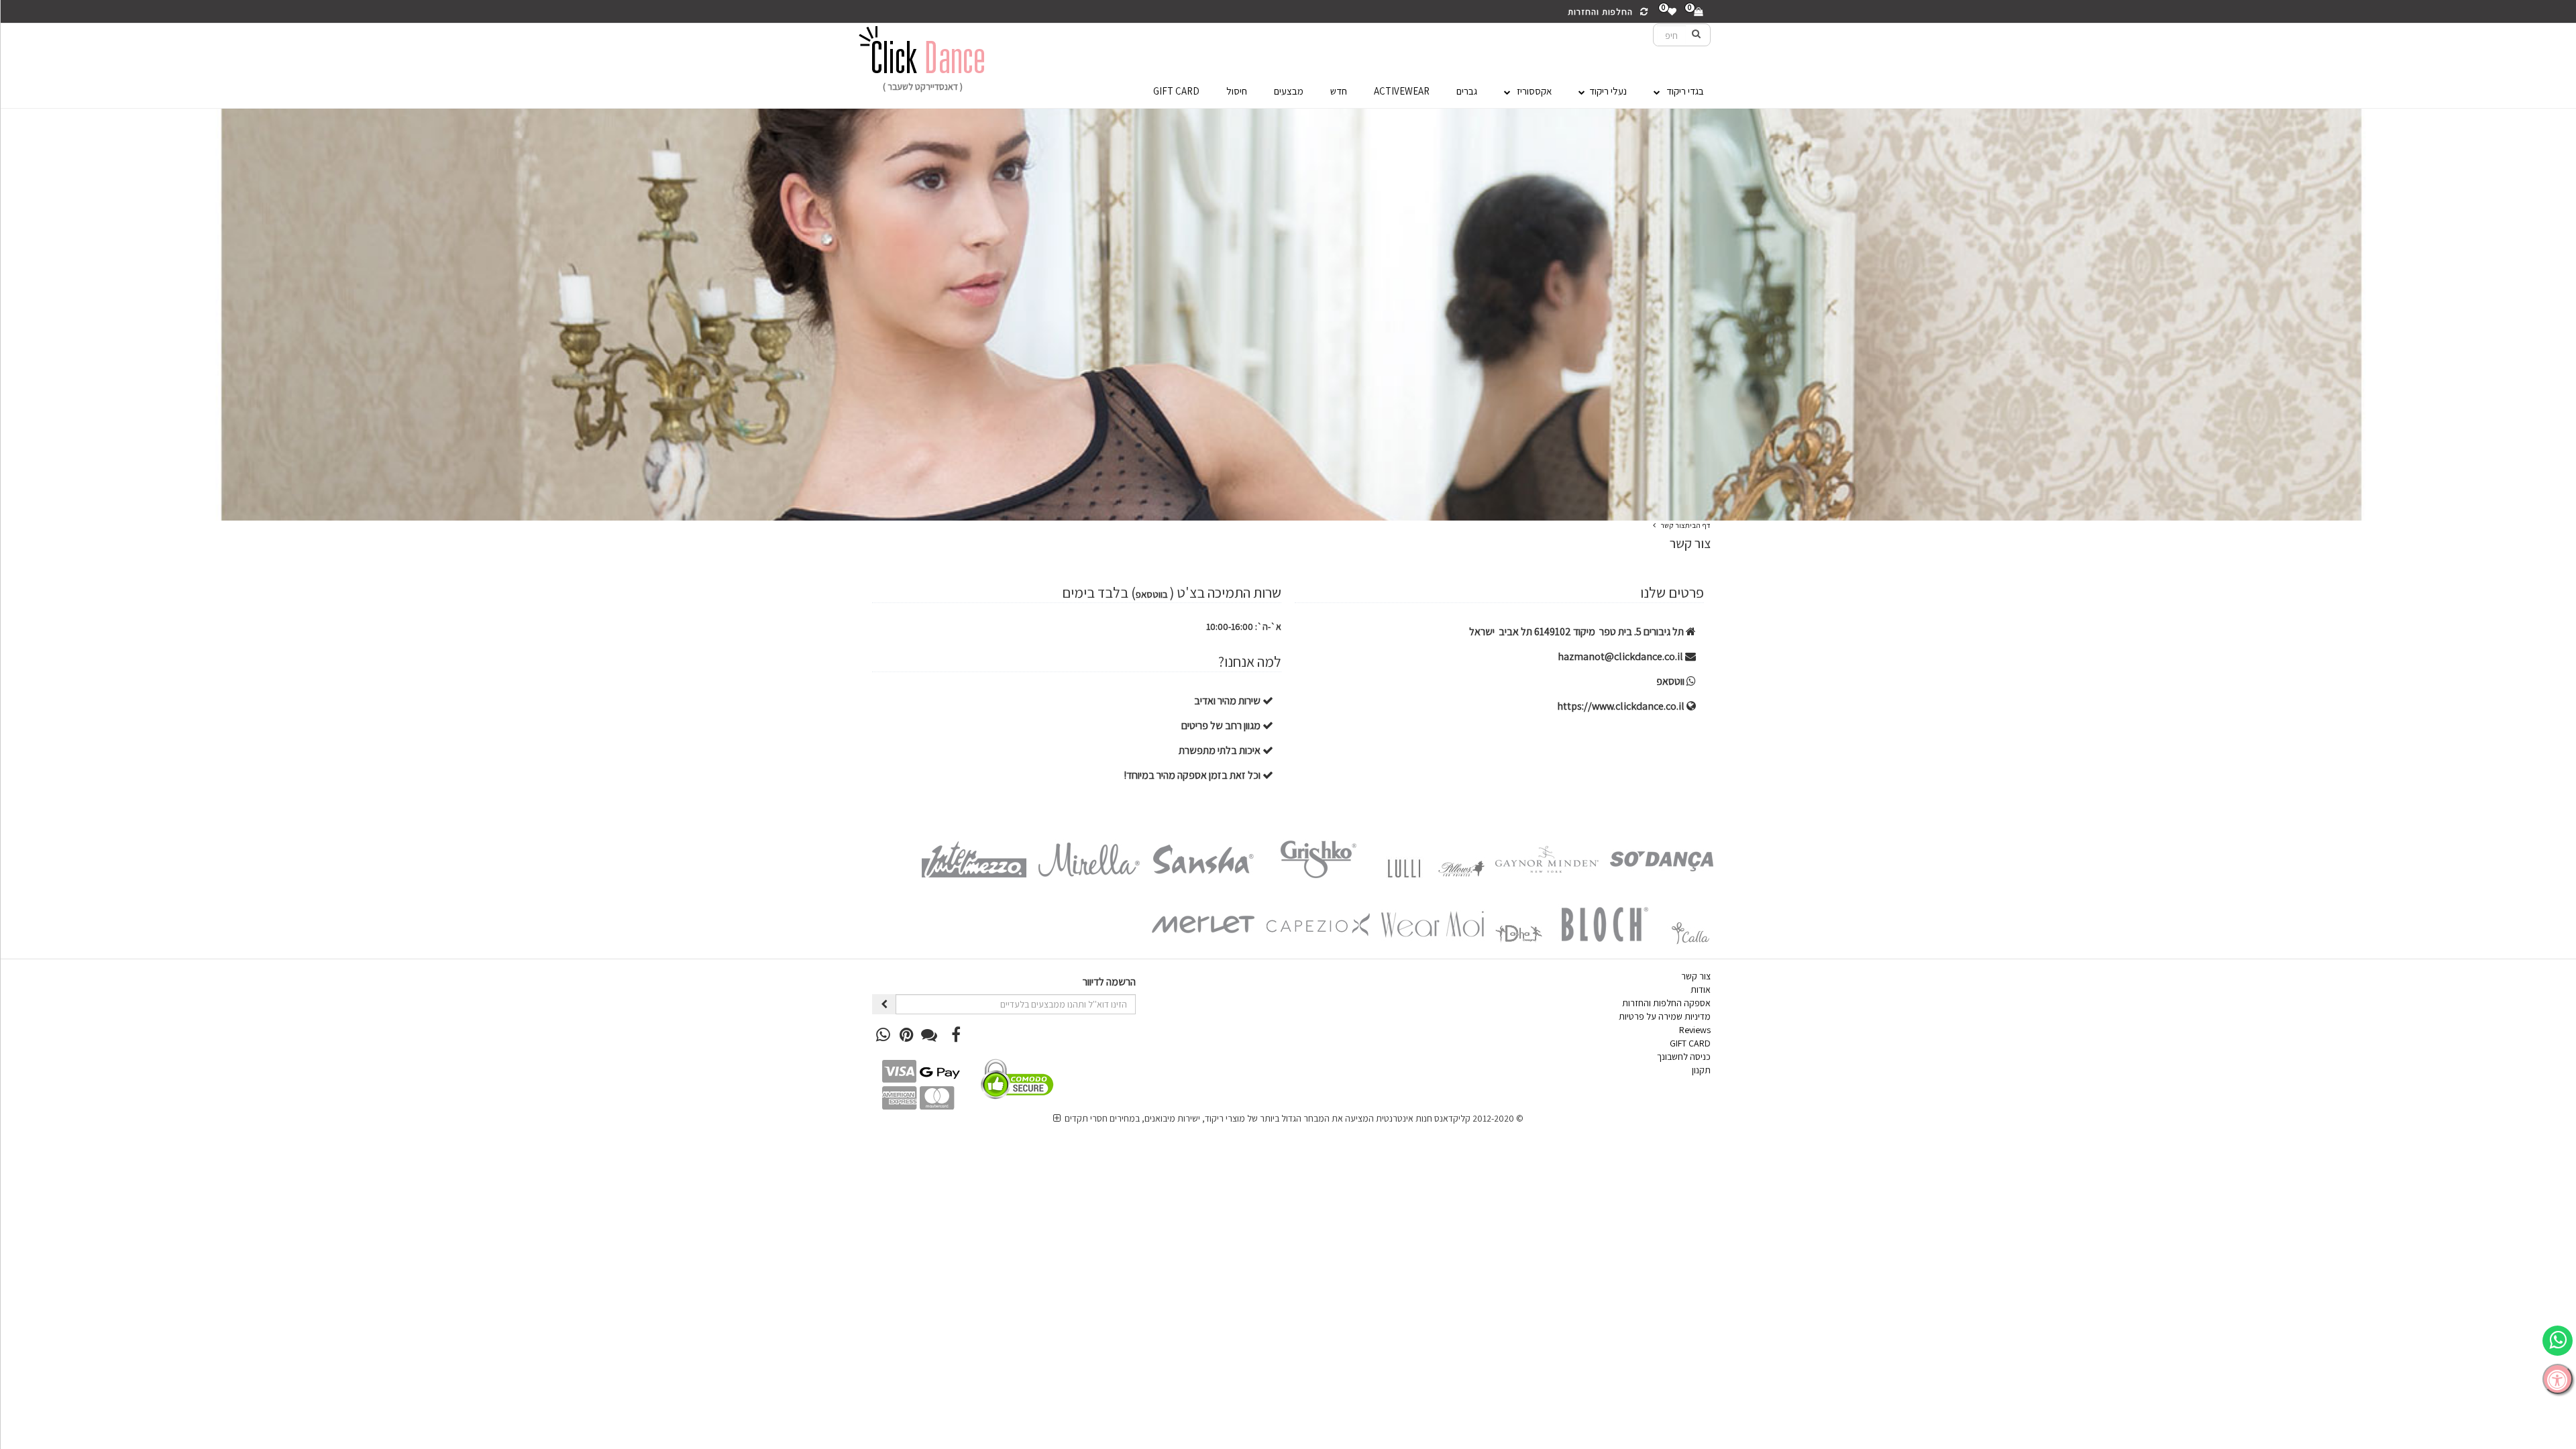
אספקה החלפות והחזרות (1666, 1003)
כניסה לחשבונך (1684, 1057)
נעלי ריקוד (1606, 91)
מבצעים (1289, 91)
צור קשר (1673, 525)
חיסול (1237, 91)
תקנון (1701, 1070)
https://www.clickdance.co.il (1622, 706)
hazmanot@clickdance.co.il (1621, 656)
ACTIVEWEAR (1402, 91)
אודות (1701, 989)
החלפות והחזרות (1603, 12)
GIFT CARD (1176, 91)
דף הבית (1698, 525)
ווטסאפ (1671, 681)
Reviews (1695, 1030)
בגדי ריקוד (1682, 91)
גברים (1467, 91)
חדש (1339, 91)
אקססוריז (1531, 91)
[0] (1698, 12)
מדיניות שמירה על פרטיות (1665, 1016)
